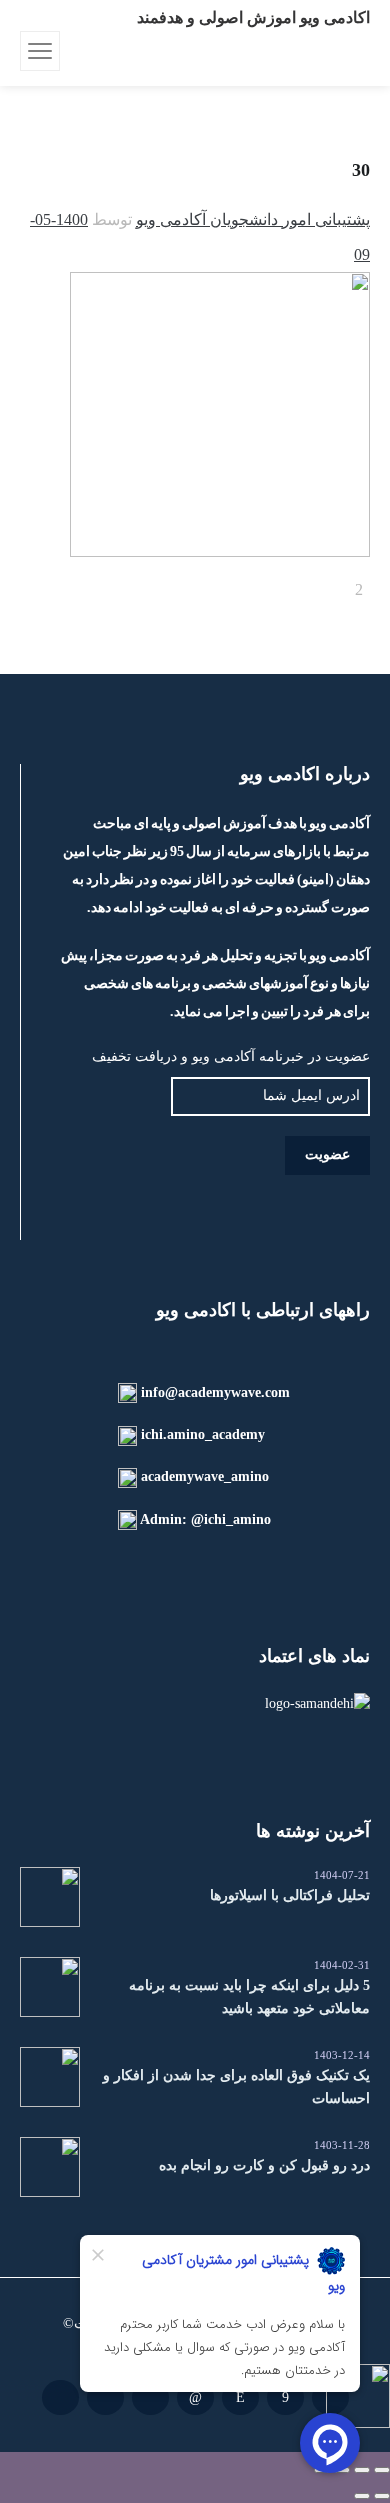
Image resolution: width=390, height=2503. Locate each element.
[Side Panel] (40, 51)
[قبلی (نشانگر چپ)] (382, 2496)
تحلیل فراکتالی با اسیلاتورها (290, 1895)
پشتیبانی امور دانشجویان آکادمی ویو (253, 219)
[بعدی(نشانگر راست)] (362, 2496)
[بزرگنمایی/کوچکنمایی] (382, 2470)
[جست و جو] (78, 51)
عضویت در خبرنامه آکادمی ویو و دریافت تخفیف (231, 1056)
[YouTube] (60, 2397)
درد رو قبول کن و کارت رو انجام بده (264, 2165)
